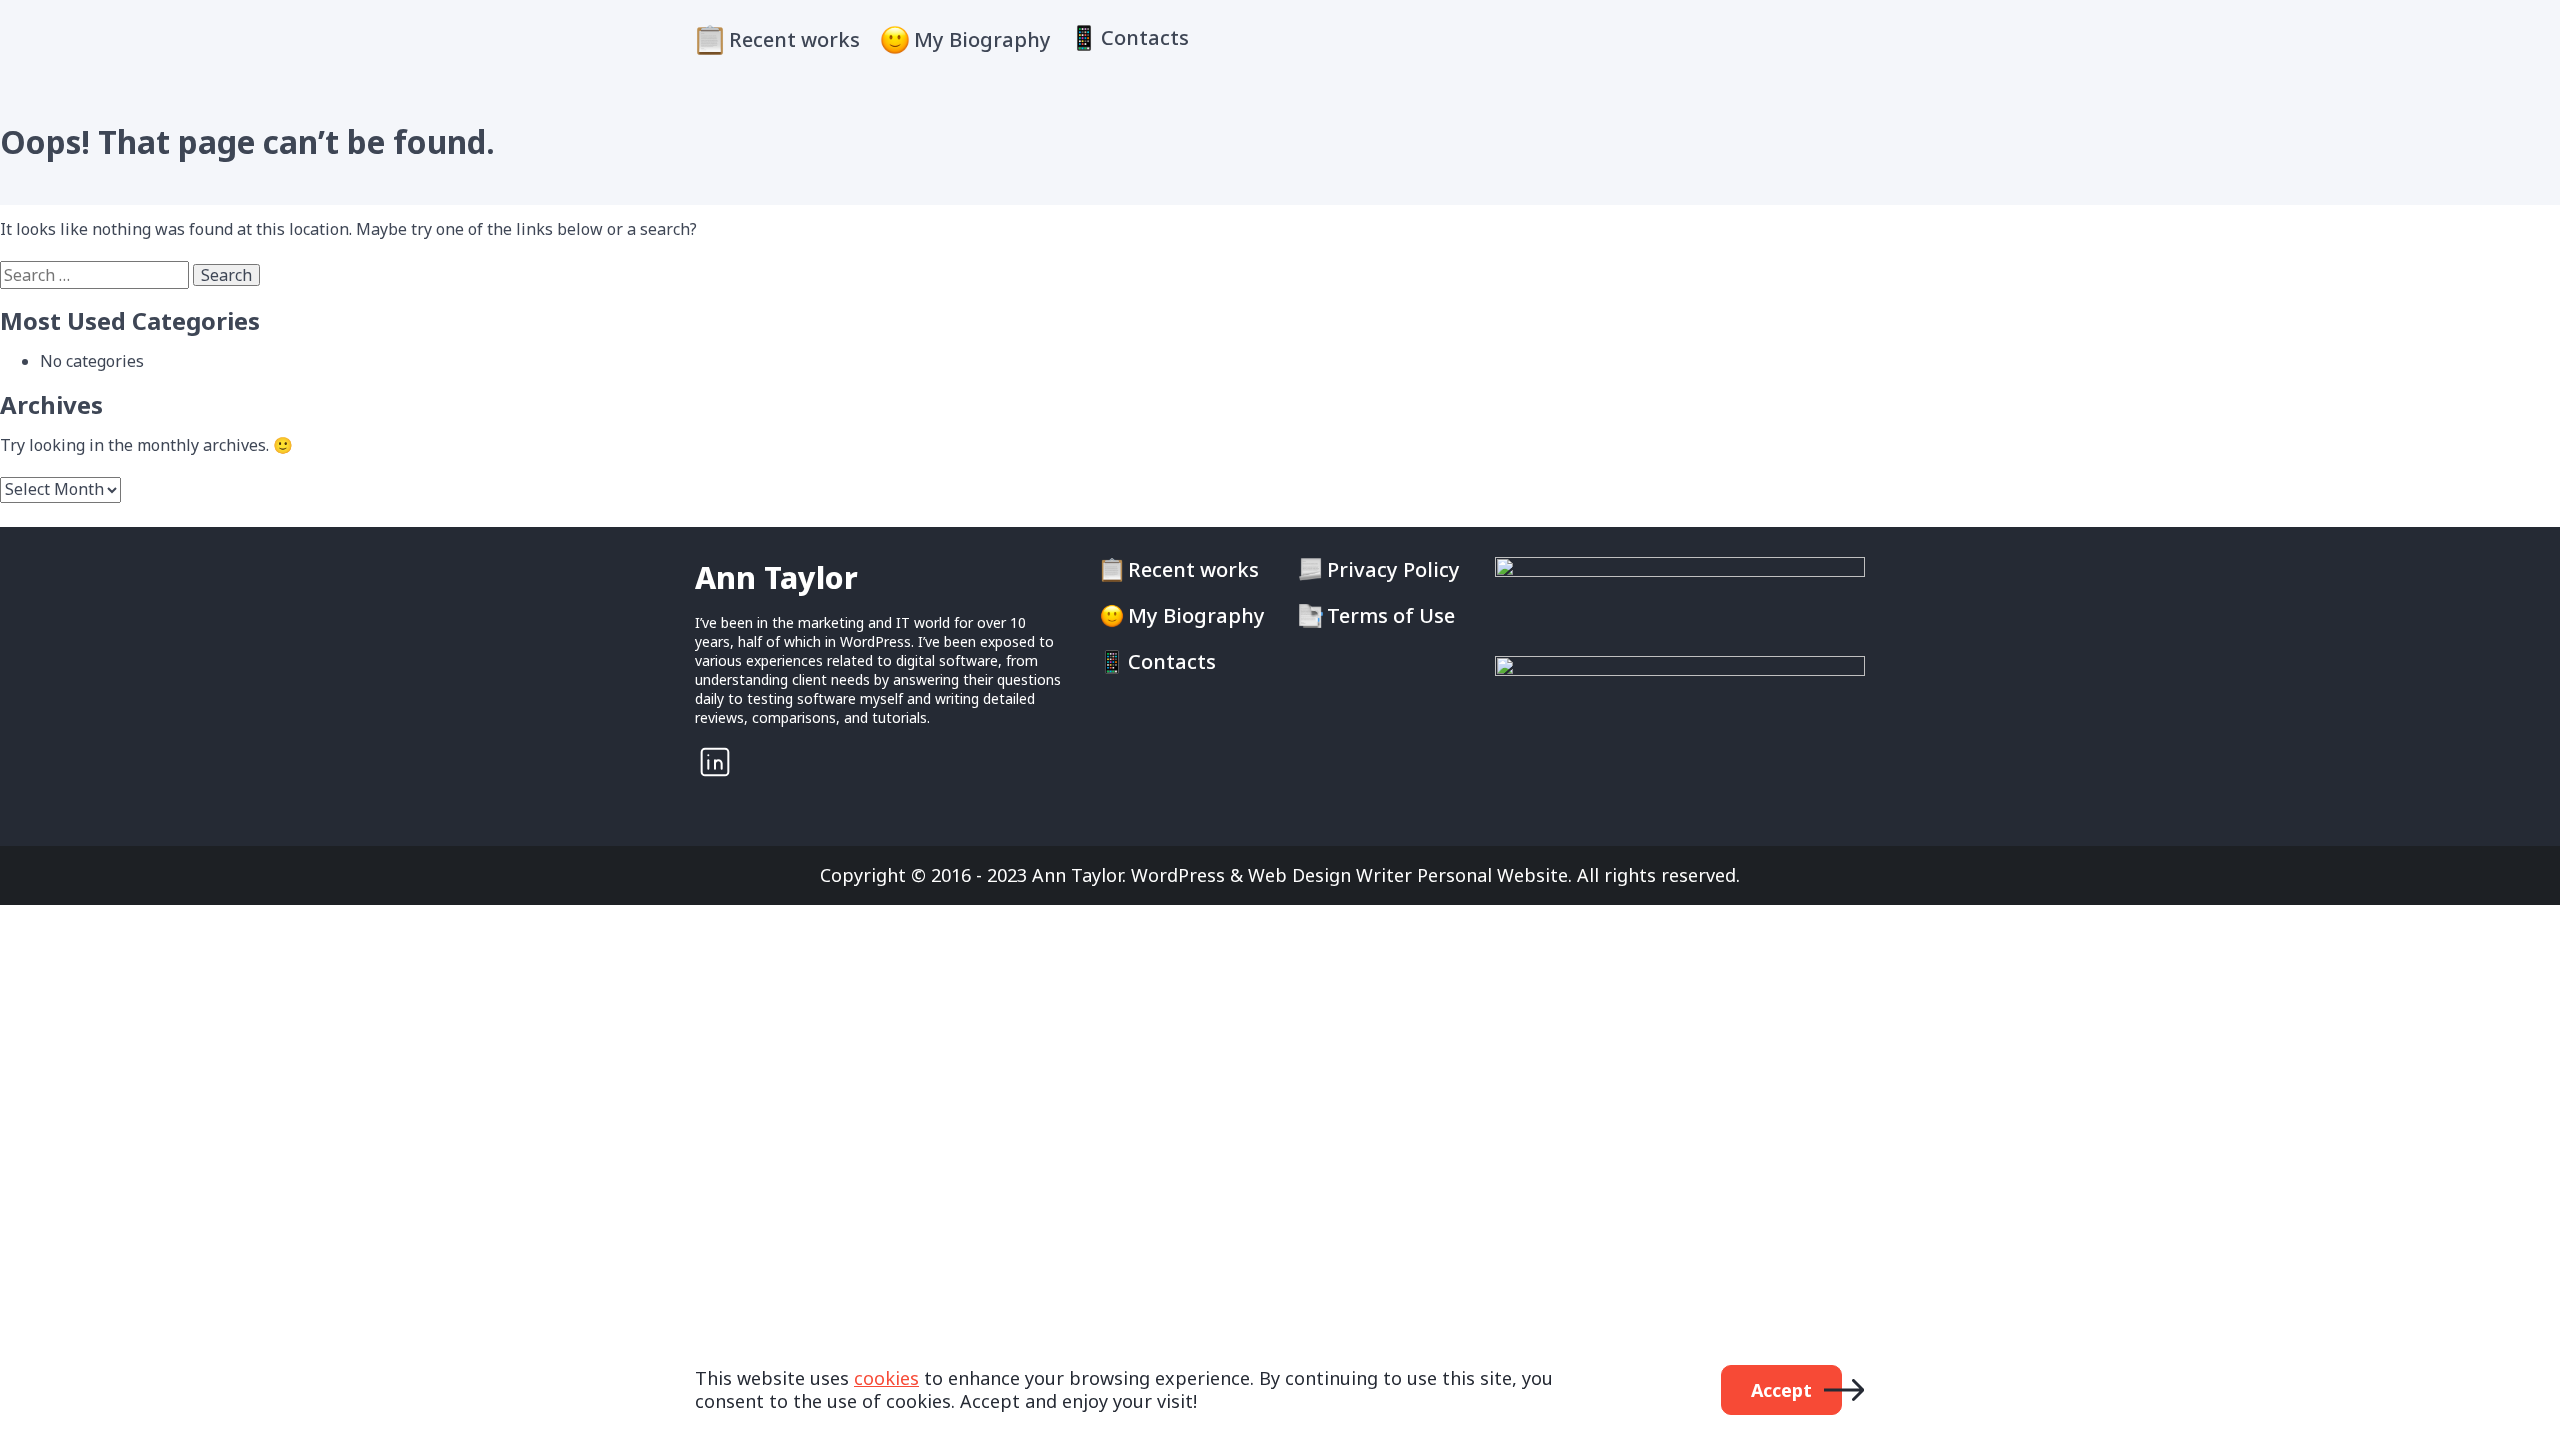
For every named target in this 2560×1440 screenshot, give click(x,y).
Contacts (1145, 38)
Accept (1781, 1390)
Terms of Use (1391, 616)
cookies (886, 1378)
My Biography (982, 39)
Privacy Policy (1393, 570)
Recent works (794, 39)
